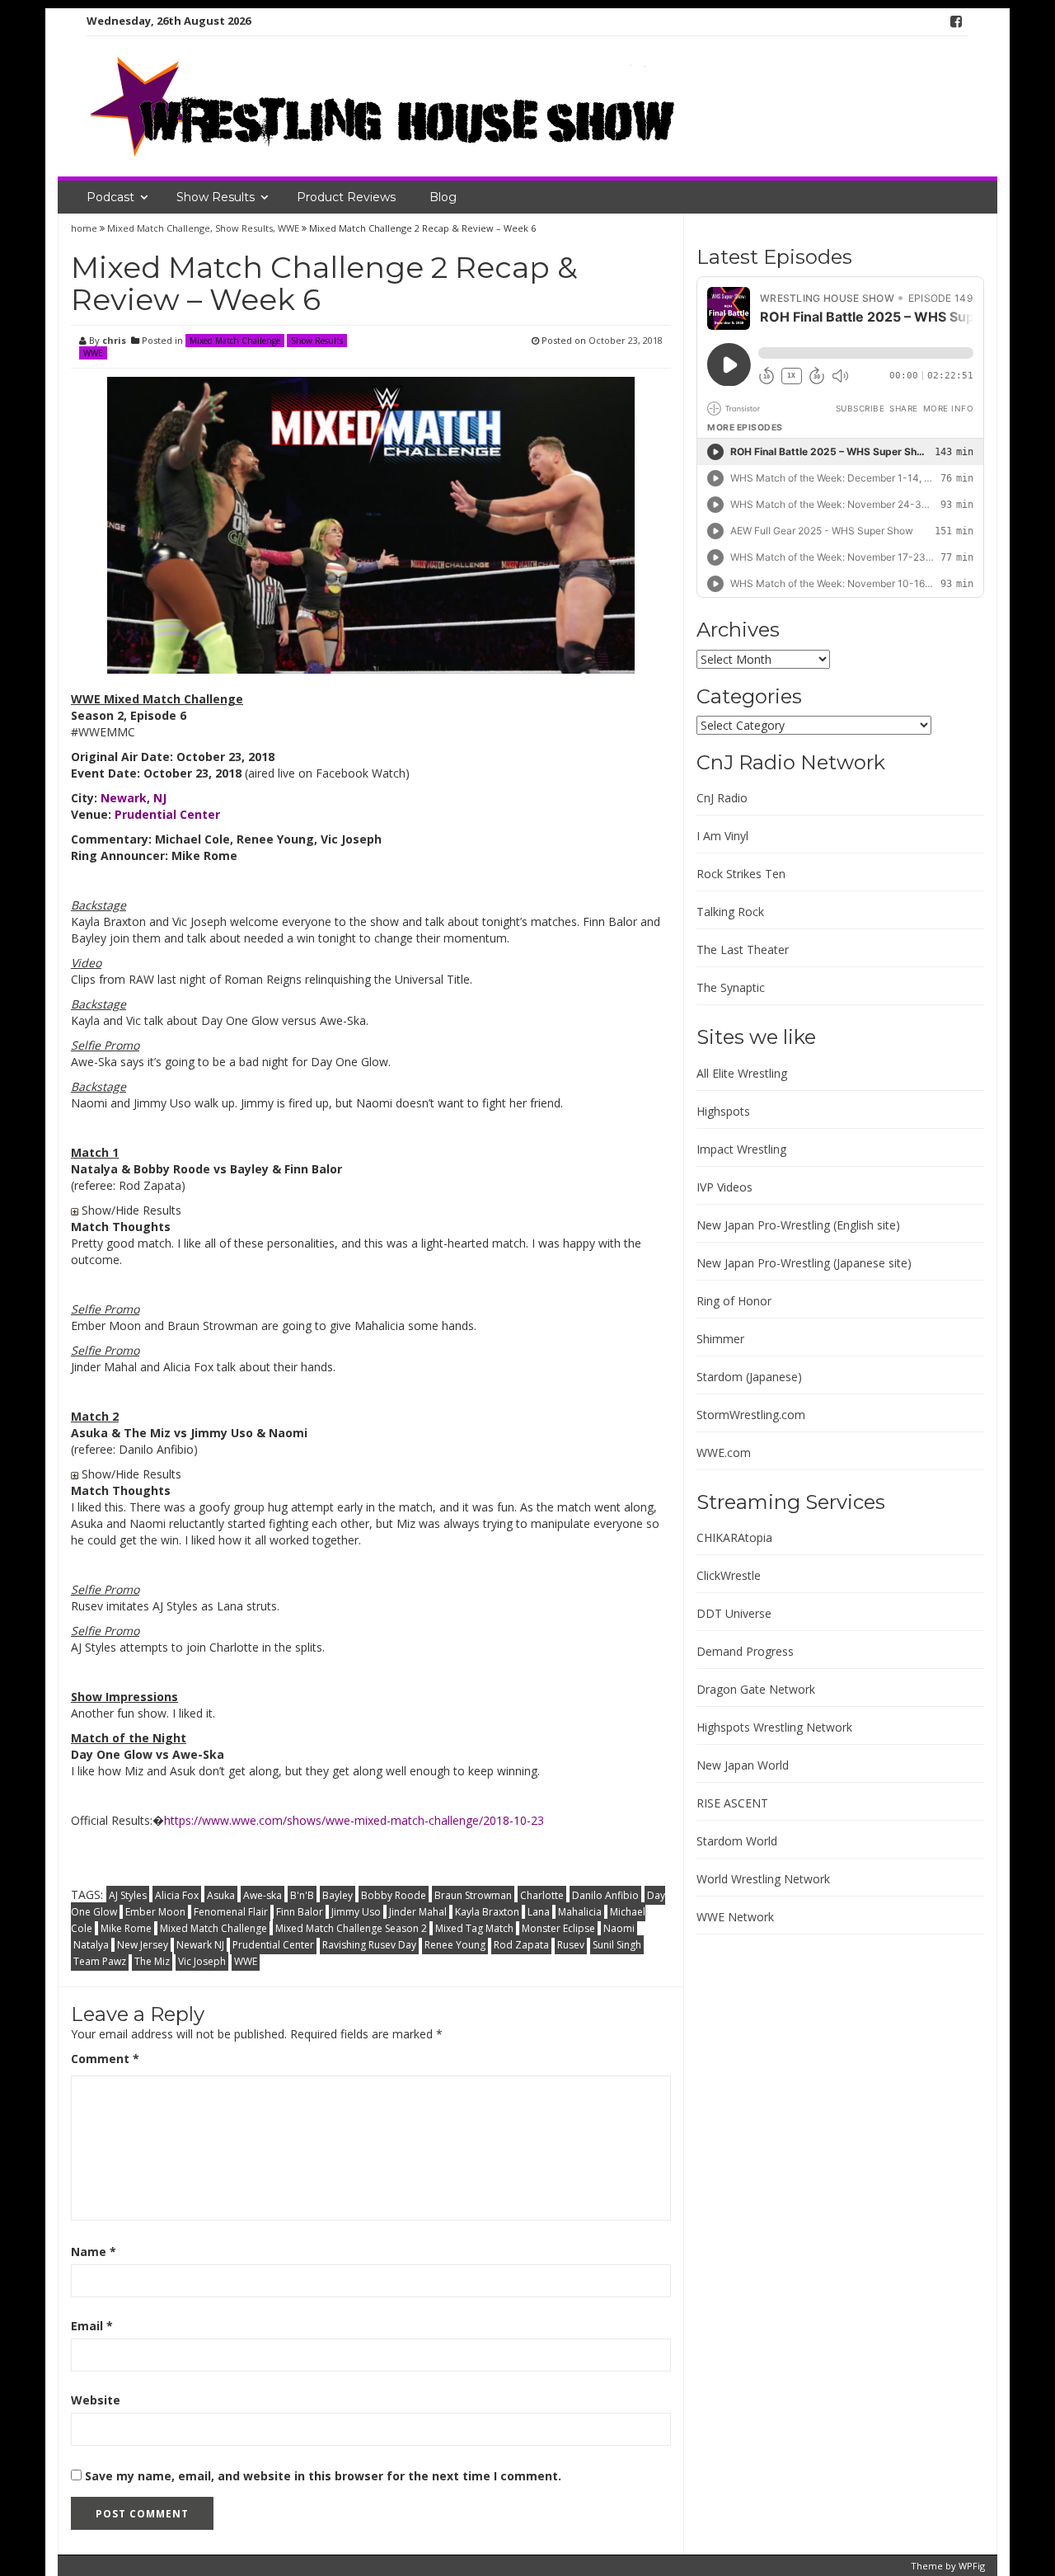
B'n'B (302, 1895)
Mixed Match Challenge (159, 228)
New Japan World (743, 1765)
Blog (443, 197)
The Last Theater (743, 950)
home (85, 228)
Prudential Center (273, 1945)
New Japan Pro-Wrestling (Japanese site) (804, 1263)
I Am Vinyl (722, 836)
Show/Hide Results (130, 1210)
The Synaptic (731, 987)
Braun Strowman (473, 1895)
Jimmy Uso (356, 1912)
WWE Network (735, 1917)
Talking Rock (730, 912)
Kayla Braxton (487, 1912)
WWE (288, 228)
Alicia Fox (177, 1895)
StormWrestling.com (751, 1415)
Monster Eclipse (558, 1928)
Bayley (338, 1895)
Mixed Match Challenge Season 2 (351, 1928)
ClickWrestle (729, 1575)
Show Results (216, 197)
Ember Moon (155, 1912)
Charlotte (542, 1895)
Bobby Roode (394, 1895)
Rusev (571, 1945)
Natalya (91, 1945)
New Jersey (143, 1945)
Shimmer (720, 1339)
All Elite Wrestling (742, 1073)
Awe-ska (263, 1895)
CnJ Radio (722, 798)
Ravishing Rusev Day (369, 1945)
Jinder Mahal (418, 1912)
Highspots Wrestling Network (774, 1727)
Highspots (723, 1111)
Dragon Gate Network (756, 1689)
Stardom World (737, 1841)
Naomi (619, 1928)
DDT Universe (734, 1613)
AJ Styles (128, 1895)
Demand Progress (745, 1651)
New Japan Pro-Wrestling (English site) (798, 1225)
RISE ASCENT (732, 1803)
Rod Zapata (521, 1945)
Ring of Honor (734, 1301)
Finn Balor (300, 1912)
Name (94, 2252)
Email (92, 2326)
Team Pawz (100, 1961)
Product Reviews (346, 197)
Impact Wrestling (741, 1149)
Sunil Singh (617, 1945)
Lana (539, 1912)
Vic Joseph (202, 1961)
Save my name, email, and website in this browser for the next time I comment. (323, 2476)
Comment (105, 2059)
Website (96, 2400)
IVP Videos (724, 1187)
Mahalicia (580, 1912)
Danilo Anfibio (605, 1895)
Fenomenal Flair (231, 1912)
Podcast (110, 197)
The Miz (152, 1961)
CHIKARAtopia (734, 1537)
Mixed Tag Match (474, 1928)
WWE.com (724, 1453)
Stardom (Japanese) (749, 1377)
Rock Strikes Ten (741, 874)
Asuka (221, 1895)
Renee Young (455, 1945)
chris (114, 340)
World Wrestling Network (763, 1879)
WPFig (972, 2566)
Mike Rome (126, 1928)
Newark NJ (200, 1945)
